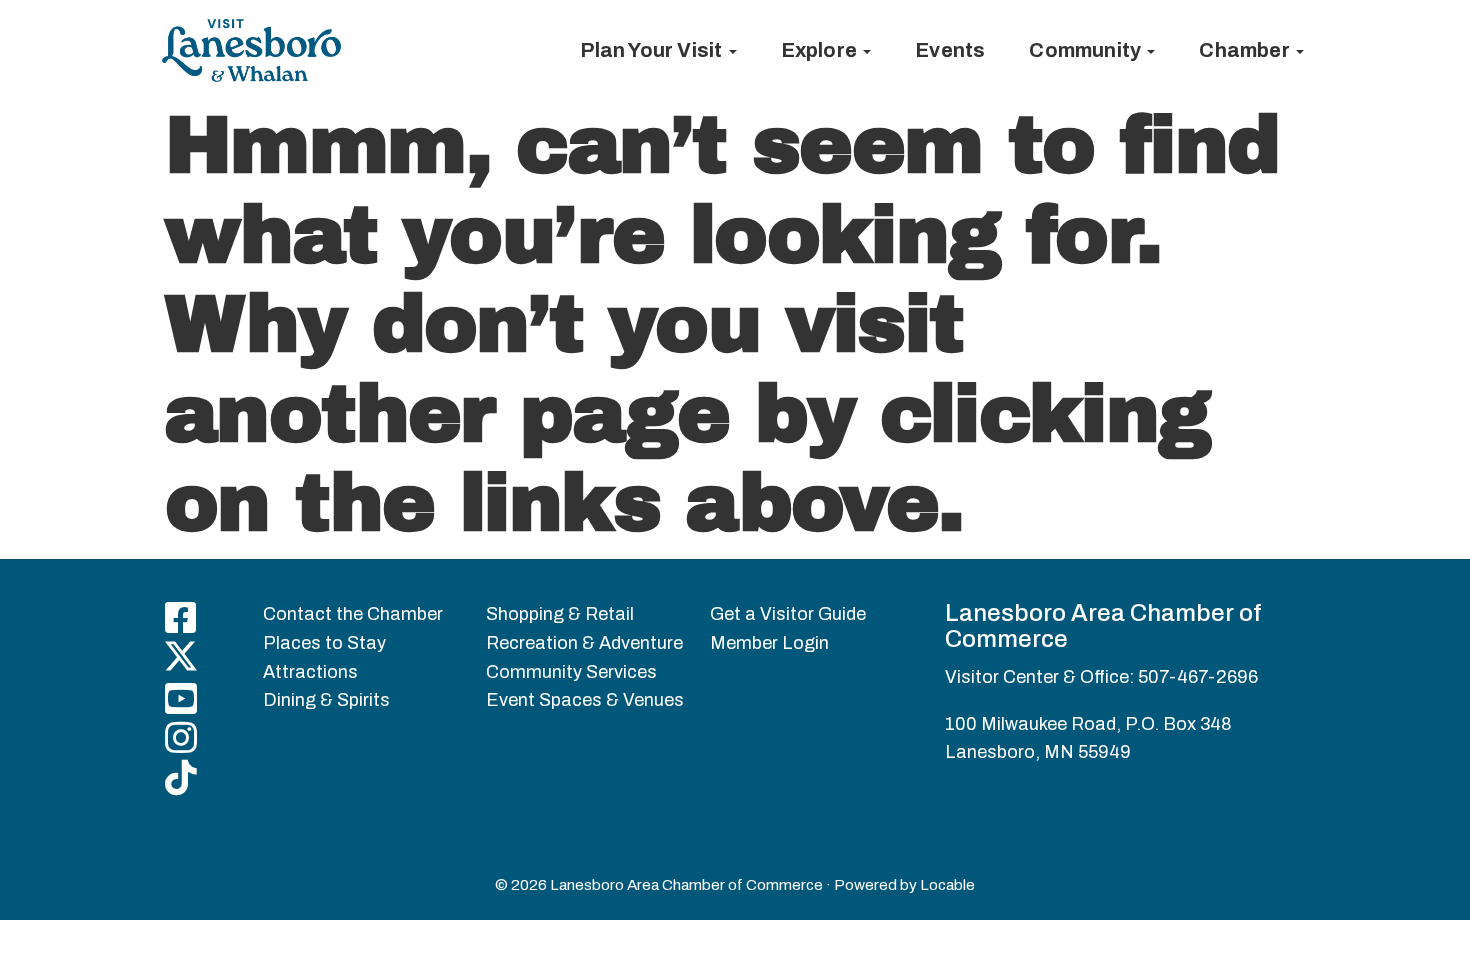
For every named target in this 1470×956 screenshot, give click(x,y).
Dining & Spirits (326, 700)
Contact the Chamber (353, 614)
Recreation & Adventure (584, 643)
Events (950, 50)
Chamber (1246, 50)
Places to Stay (324, 643)
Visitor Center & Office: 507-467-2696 (1101, 677)
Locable (947, 885)
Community (1087, 50)
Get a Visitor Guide (788, 614)
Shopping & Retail (560, 614)
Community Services (571, 672)
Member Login (769, 643)
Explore (821, 50)
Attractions (310, 672)
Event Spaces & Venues (585, 700)
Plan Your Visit (653, 50)
